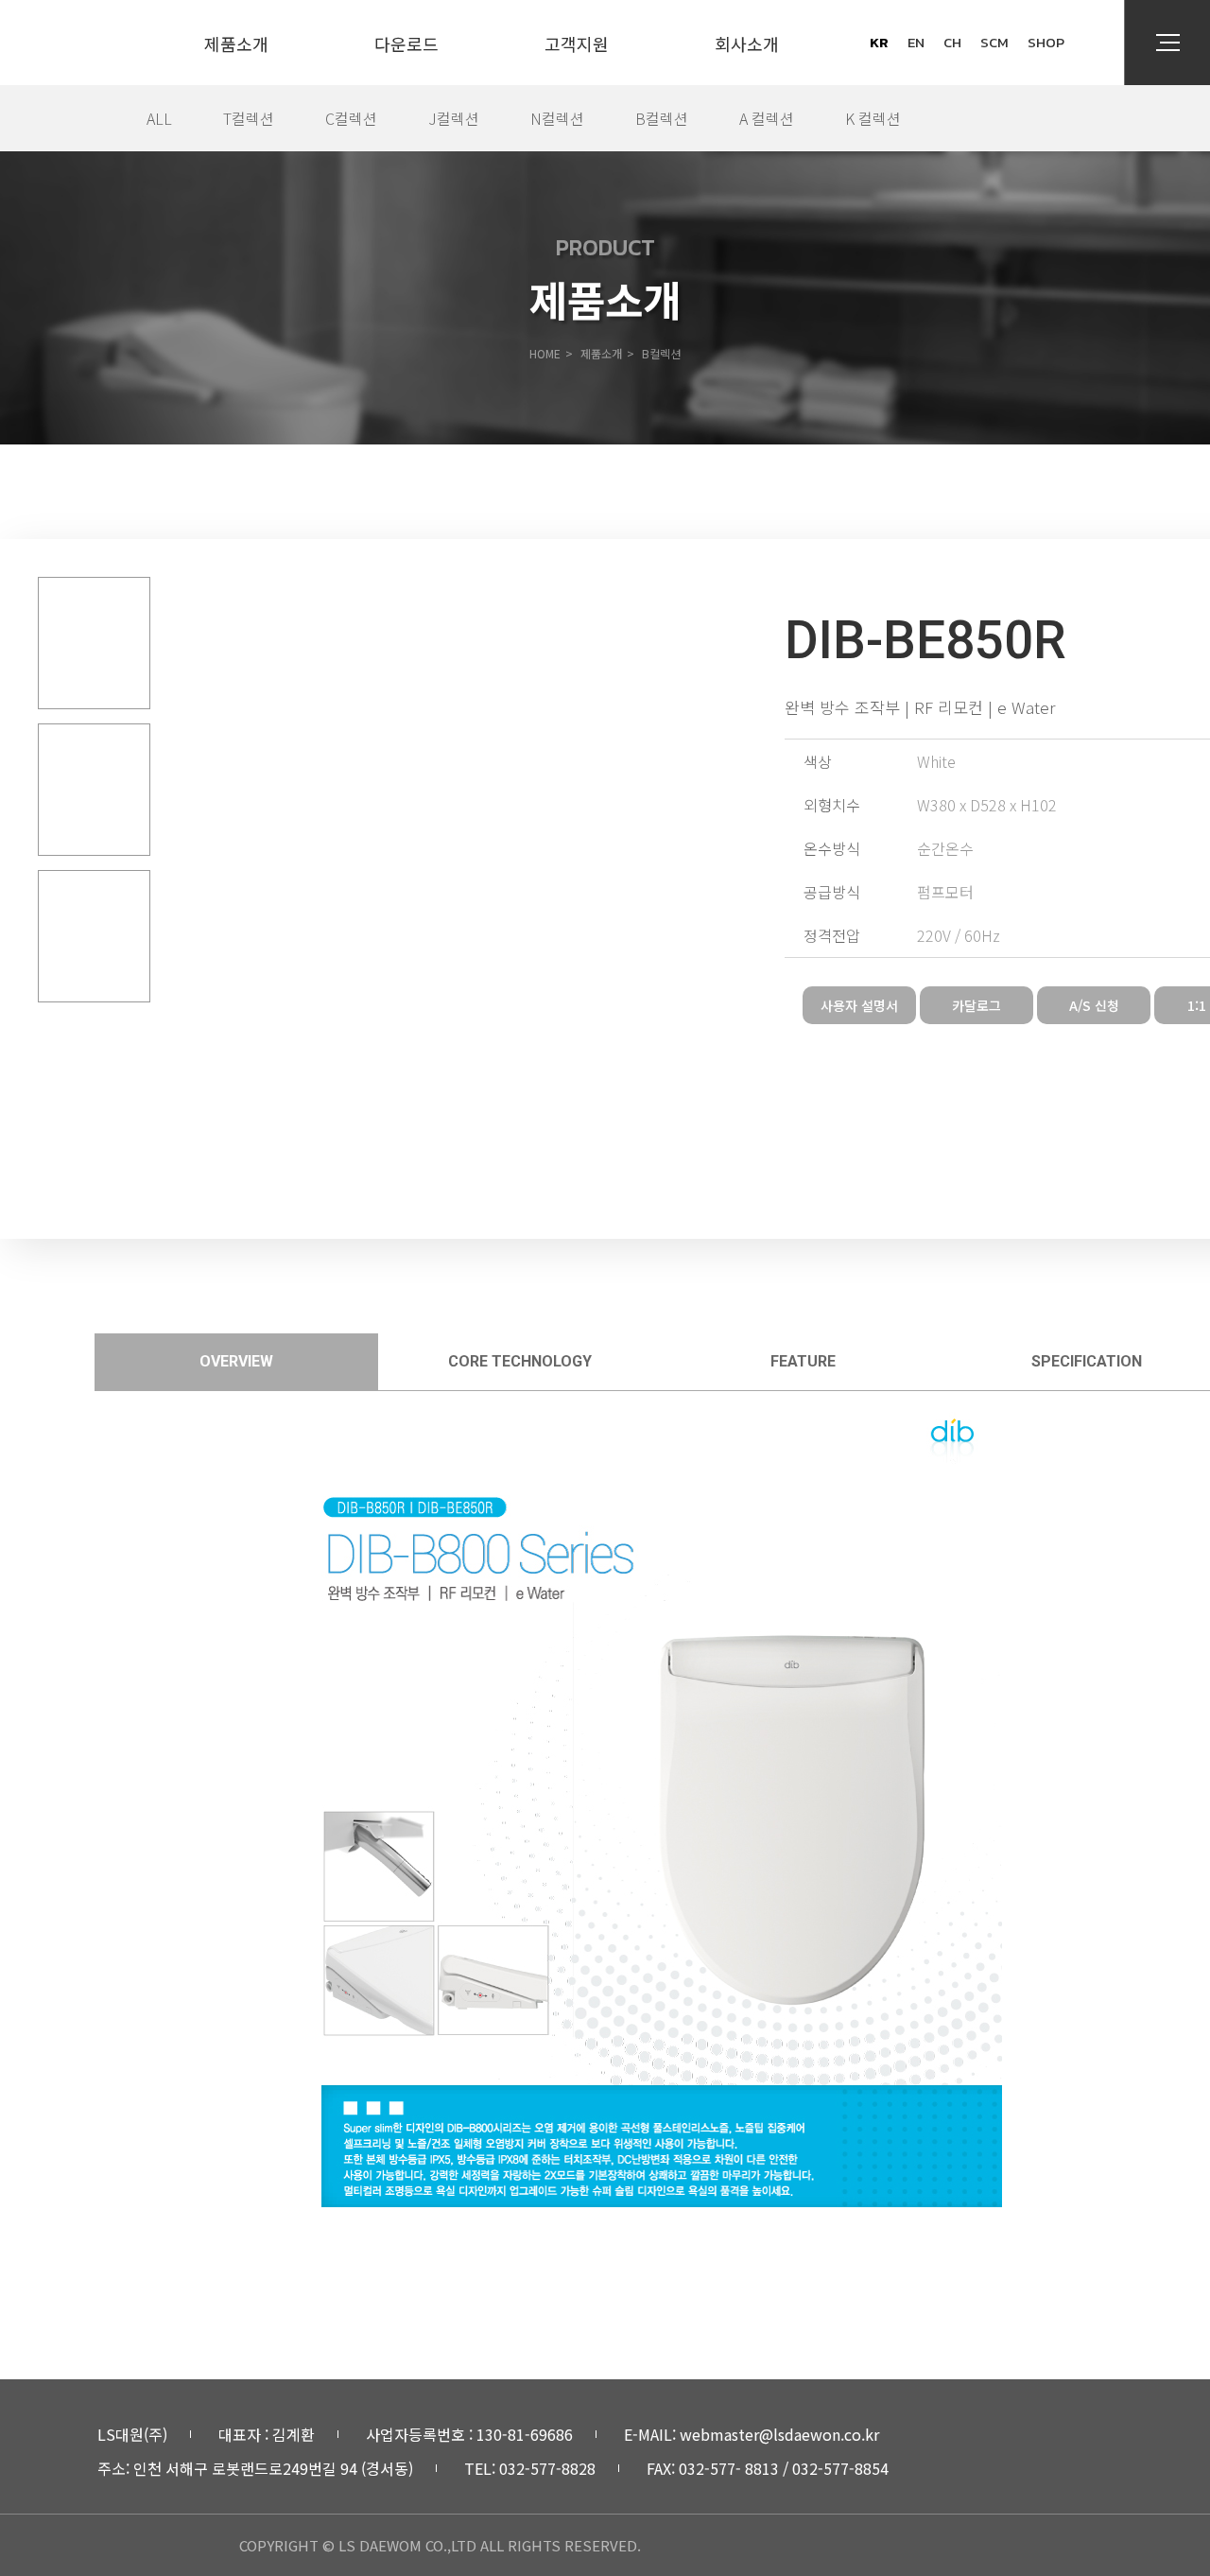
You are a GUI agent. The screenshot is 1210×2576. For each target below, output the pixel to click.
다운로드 (406, 44)
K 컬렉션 (873, 118)
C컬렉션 (351, 118)
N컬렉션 (557, 118)
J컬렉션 (454, 118)
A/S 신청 (1094, 1005)
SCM (994, 42)
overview (236, 1361)
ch (952, 42)
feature (803, 1361)
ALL (159, 118)
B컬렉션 (662, 118)
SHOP (1046, 42)
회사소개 (747, 44)
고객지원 (577, 44)
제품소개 (236, 44)
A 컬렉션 (767, 118)
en (916, 42)
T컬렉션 (249, 118)
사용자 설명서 (859, 1005)
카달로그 (977, 1005)
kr (879, 42)
